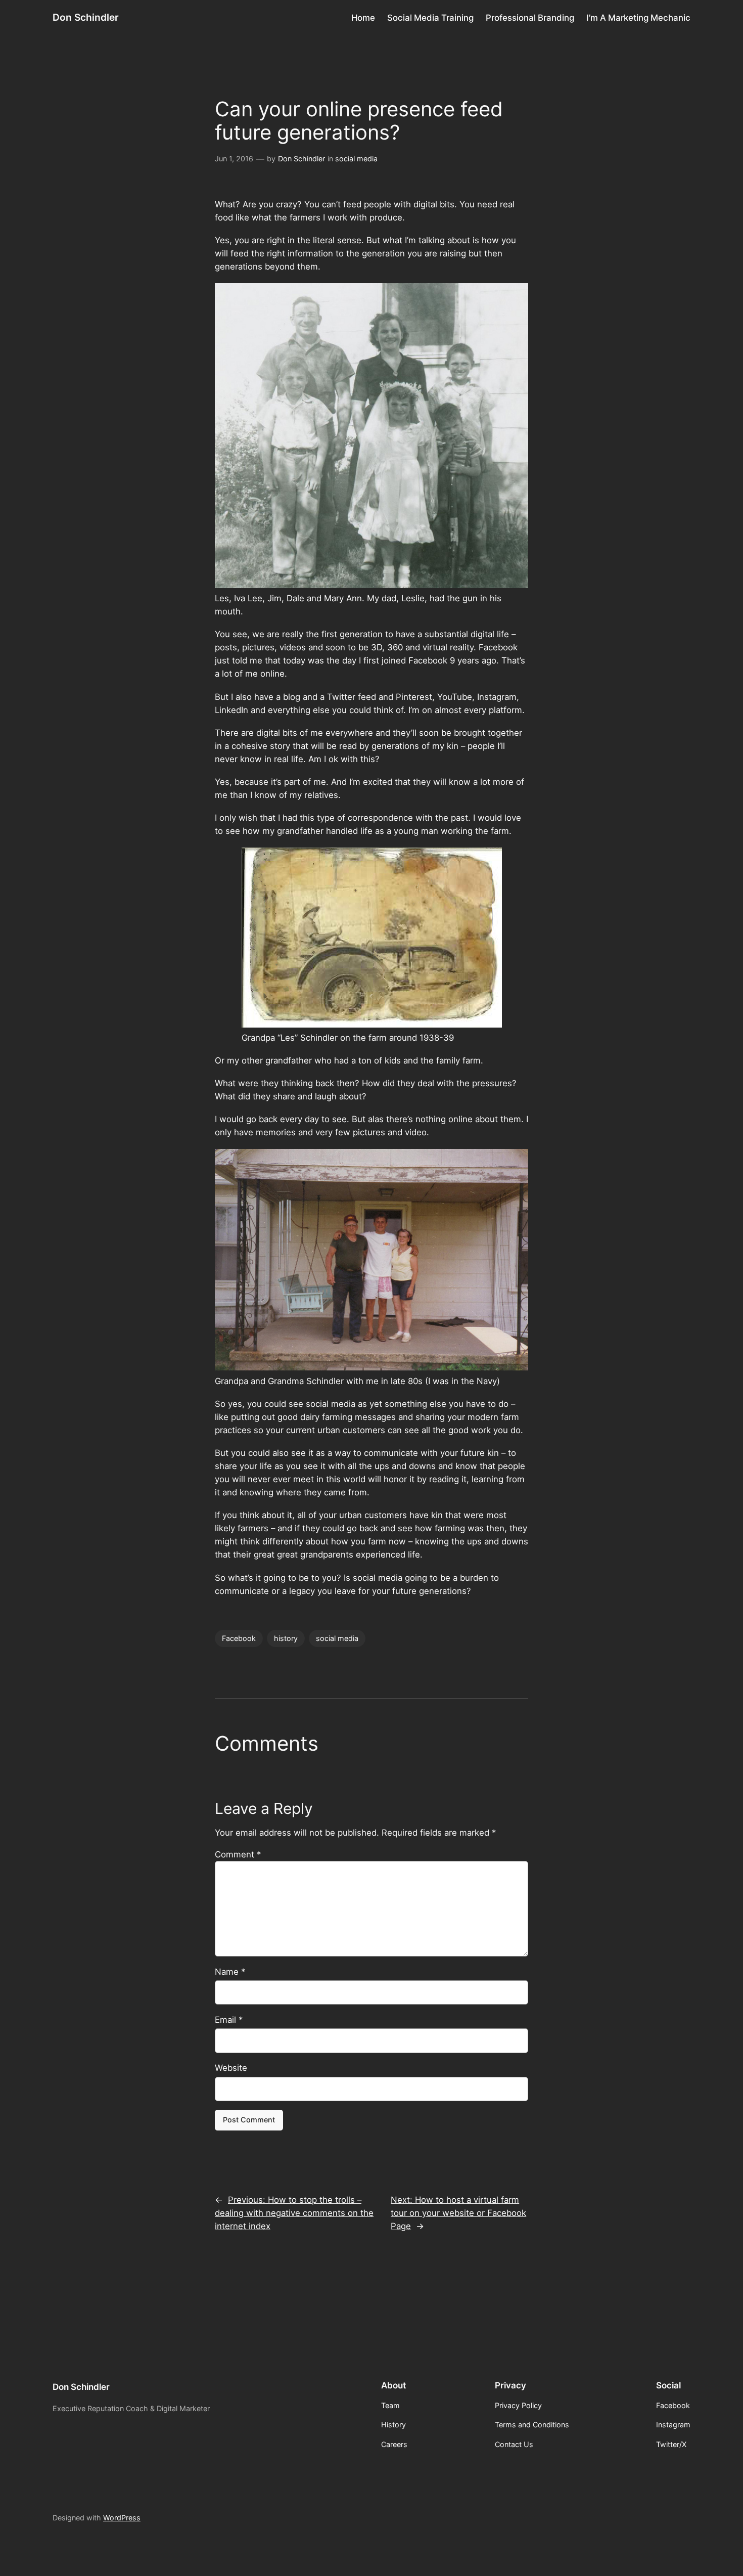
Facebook (239, 1638)
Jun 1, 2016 (234, 159)
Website (231, 2068)
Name (230, 1972)
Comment (238, 1854)
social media (356, 159)
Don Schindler (86, 17)
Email (229, 2020)
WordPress (122, 2518)
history (286, 1638)
